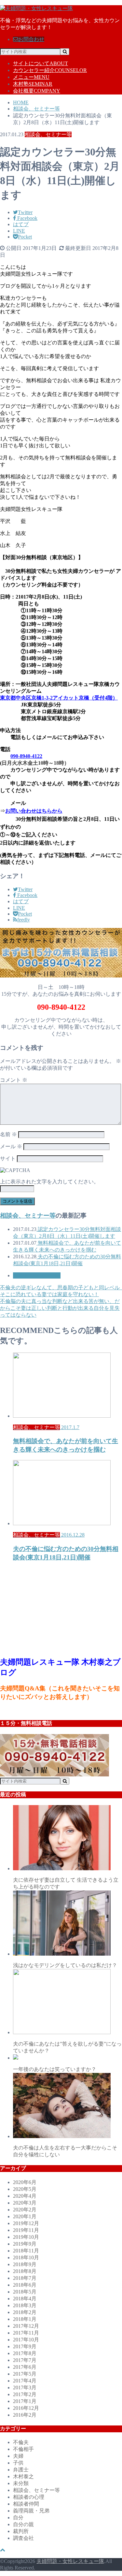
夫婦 (18, 2456)
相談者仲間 (26, 2504)
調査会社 (23, 2538)
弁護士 (21, 2470)
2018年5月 (25, 2292)
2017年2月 (25, 2394)
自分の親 (23, 2524)
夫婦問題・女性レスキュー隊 (70, 2561)
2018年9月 (25, 2264)
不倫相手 (23, 2449)
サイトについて (41, 63)
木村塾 (33, 84)
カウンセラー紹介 (50, 70)
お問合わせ (31, 39)
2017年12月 (26, 2326)
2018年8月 (25, 2271)
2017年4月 (25, 2381)
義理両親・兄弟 (31, 2511)
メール (11, 1146)
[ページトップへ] (3, 2550)
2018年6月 (25, 2285)
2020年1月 (25, 2216)
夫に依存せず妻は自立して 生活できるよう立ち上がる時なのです (66, 1883)
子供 (18, 2463)
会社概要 (37, 91)
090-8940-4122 (26, 756)
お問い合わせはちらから (34, 811)
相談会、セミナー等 (28, 1216)
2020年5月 (25, 2189)
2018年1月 (25, 2319)
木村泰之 (23, 2476)
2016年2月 (25, 2415)
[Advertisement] (49, 1609)
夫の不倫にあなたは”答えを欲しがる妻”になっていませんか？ (67, 2047)
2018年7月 (25, 2278)
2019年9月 (25, 2244)
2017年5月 (25, 2374)
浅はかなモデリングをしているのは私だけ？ (65, 1965)
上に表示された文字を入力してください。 (49, 1182)
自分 (18, 2518)
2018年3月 (25, 2305)
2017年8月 (25, 2353)
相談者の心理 (29, 2497)
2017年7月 (25, 2360)
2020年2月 (25, 2210)
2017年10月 (26, 2340)
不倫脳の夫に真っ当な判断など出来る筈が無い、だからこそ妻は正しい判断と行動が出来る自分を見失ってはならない (60, 1308)
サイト (8, 1158)
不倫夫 (21, 2442)
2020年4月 (25, 2196)
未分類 (21, 2483)
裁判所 (21, 2531)
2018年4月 (25, 2299)
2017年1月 (25, 2401)
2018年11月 (26, 2251)
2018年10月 (26, 2258)
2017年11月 (26, 2333)
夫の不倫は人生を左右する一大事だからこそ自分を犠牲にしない (65, 2151)
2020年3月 (25, 2203)
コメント (14, 1080)
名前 (8, 1134)
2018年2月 (25, 2312)
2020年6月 (25, 2182)
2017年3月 (25, 2388)
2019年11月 (26, 2230)
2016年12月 (26, 2408)
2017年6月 (25, 2367)
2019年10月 (26, 2237)
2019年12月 (26, 2223)
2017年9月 (25, 2346)
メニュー (31, 77)
